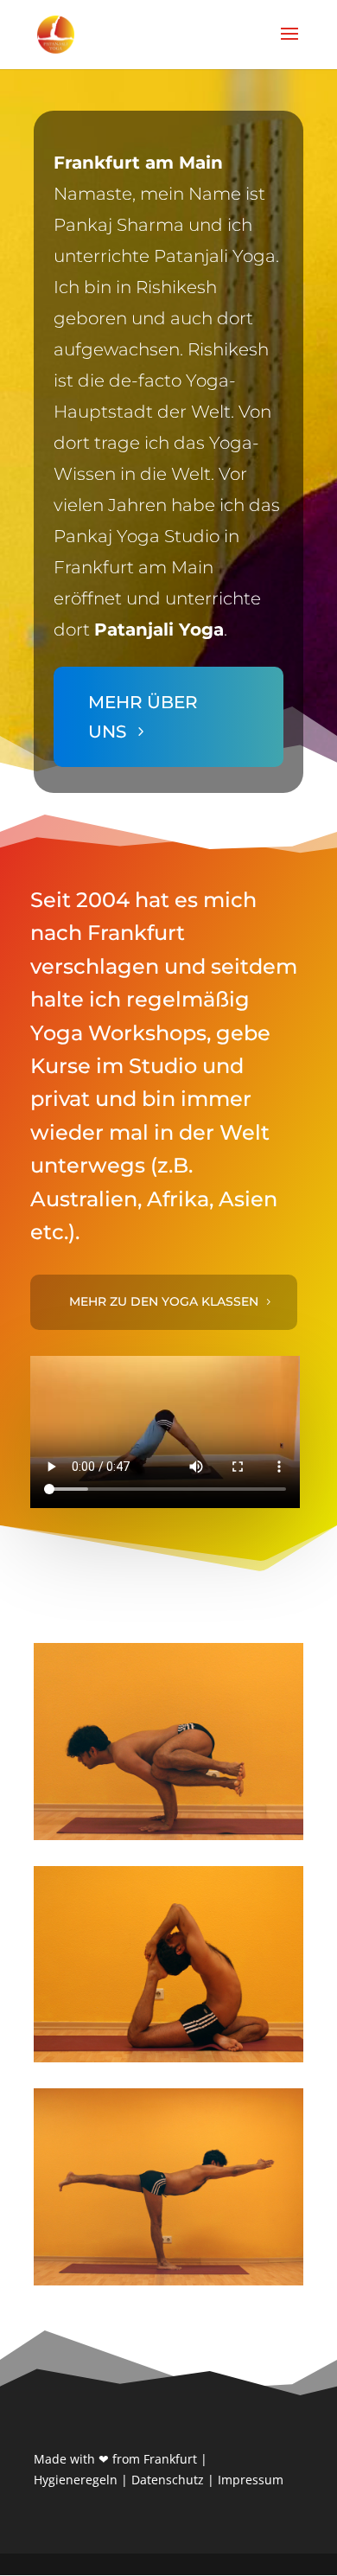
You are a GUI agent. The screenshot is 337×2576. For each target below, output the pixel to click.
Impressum (251, 2480)
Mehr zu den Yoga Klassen (164, 1301)
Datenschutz (168, 2480)
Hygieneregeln (76, 2480)
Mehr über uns (143, 717)
